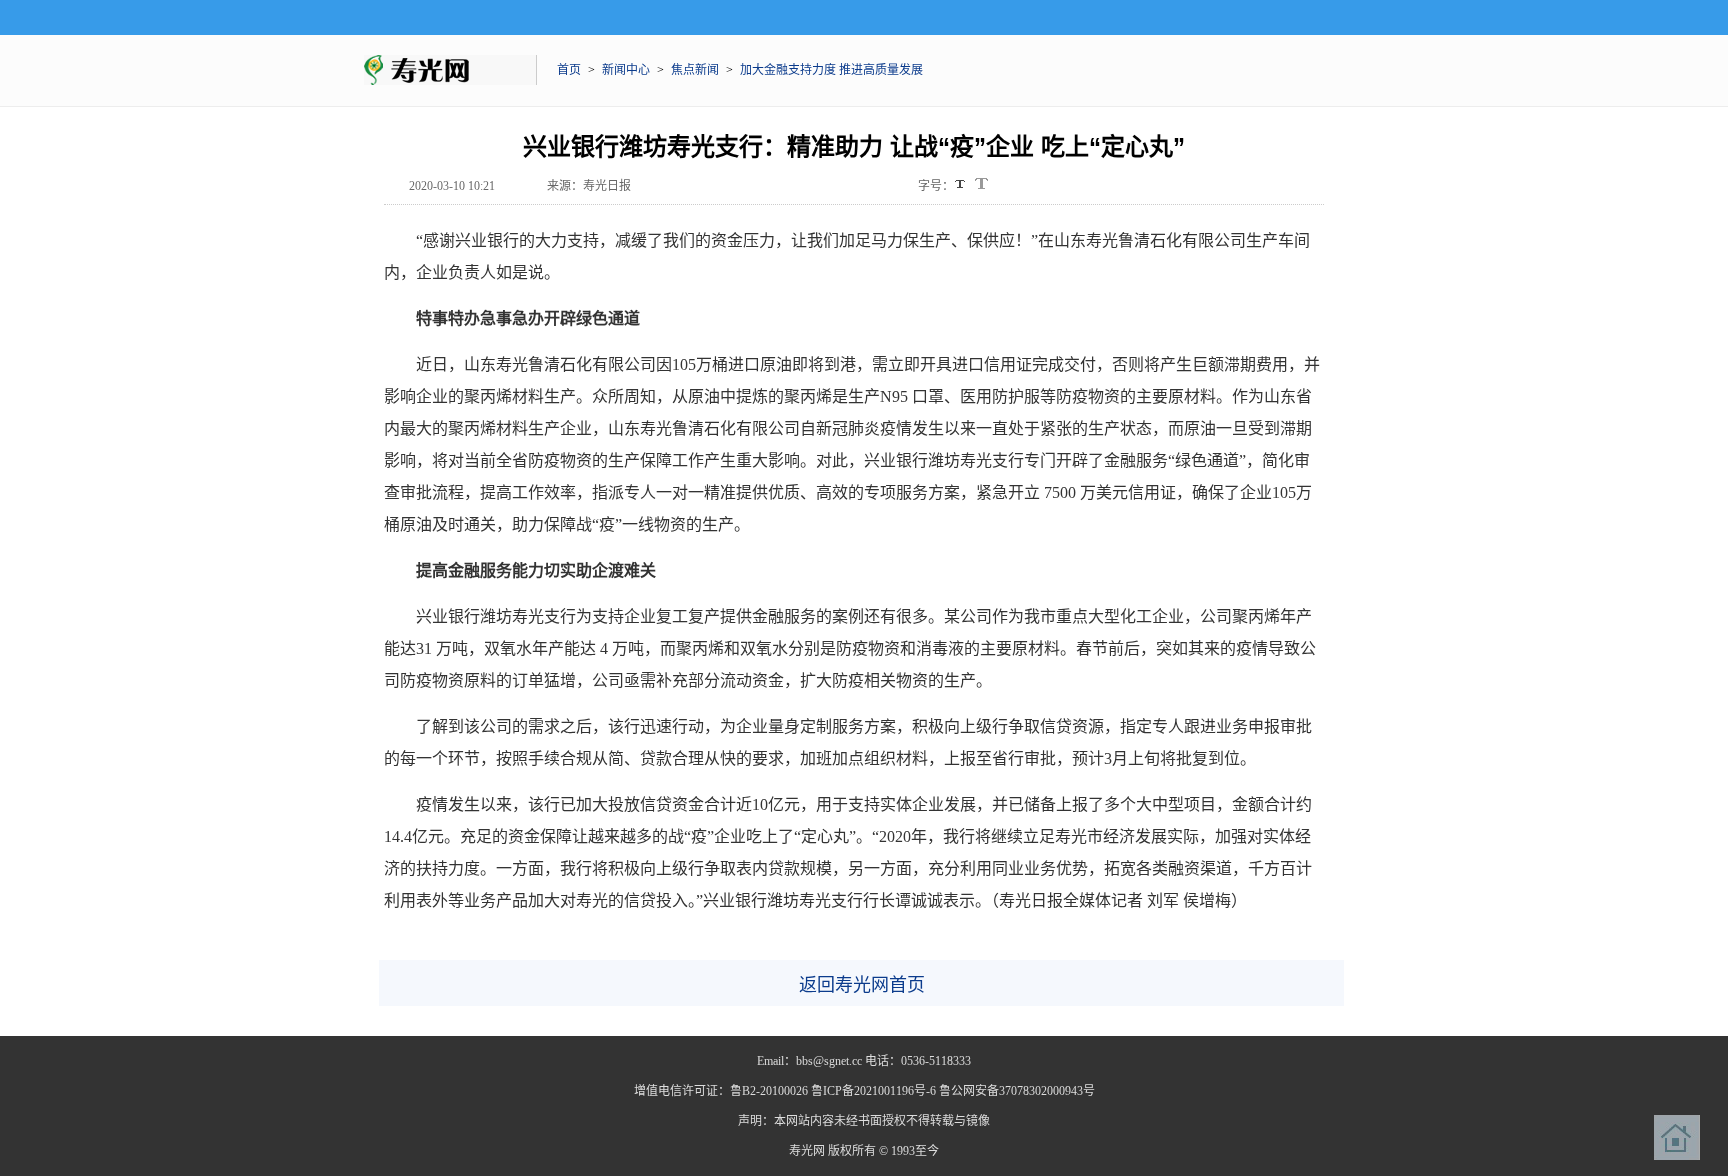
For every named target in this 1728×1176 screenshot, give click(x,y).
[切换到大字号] (981, 183)
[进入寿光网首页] (1677, 1138)
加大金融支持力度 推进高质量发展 (831, 70)
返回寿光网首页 (862, 985)
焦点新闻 (695, 70)
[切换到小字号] (961, 185)
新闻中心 (626, 70)
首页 (569, 70)
